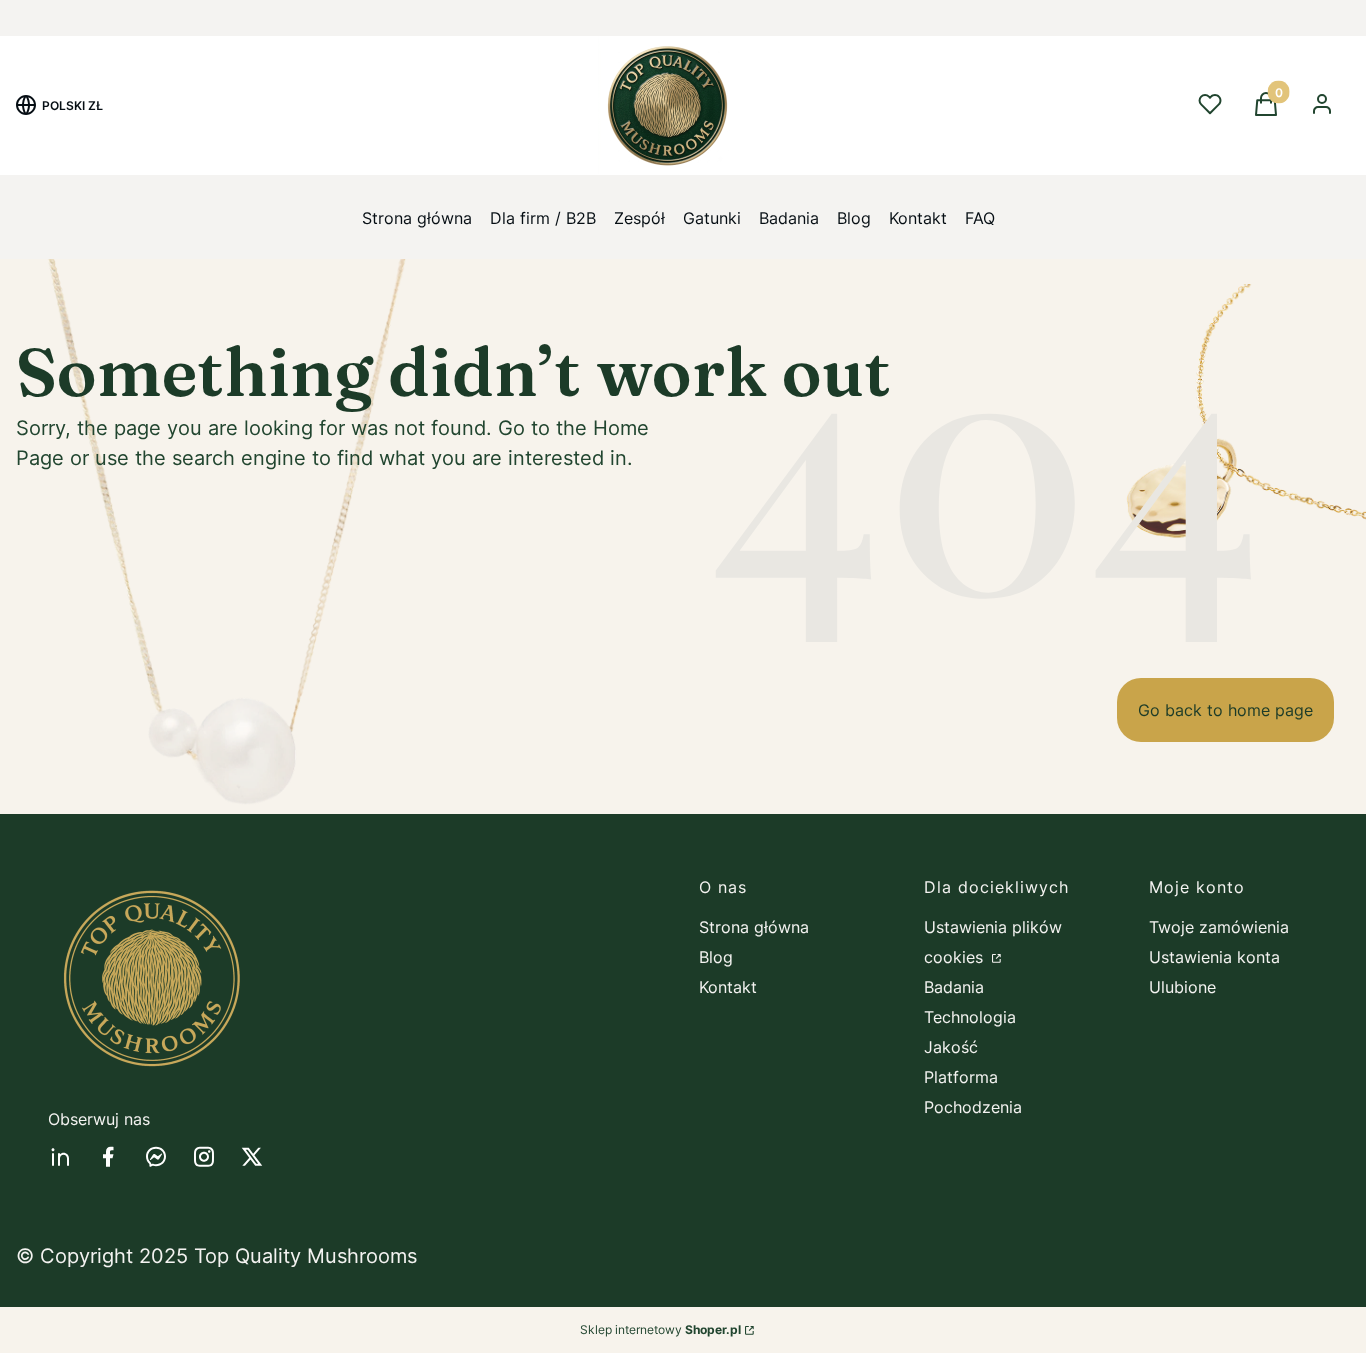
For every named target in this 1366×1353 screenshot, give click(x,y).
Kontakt (728, 987)
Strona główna (754, 927)
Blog (716, 957)
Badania (954, 987)
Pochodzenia (973, 1107)
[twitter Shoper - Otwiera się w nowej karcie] (252, 1156)
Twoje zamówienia (1219, 927)
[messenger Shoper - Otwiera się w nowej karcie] (156, 1156)
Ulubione (1182, 987)
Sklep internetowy (660, 1329)
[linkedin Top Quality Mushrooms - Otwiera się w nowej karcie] (60, 1156)
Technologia (970, 1017)
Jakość (951, 1047)
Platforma (961, 1077)
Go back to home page (1225, 710)
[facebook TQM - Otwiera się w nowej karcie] (108, 1156)
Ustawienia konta (1214, 957)
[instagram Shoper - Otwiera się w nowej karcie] (204, 1156)
